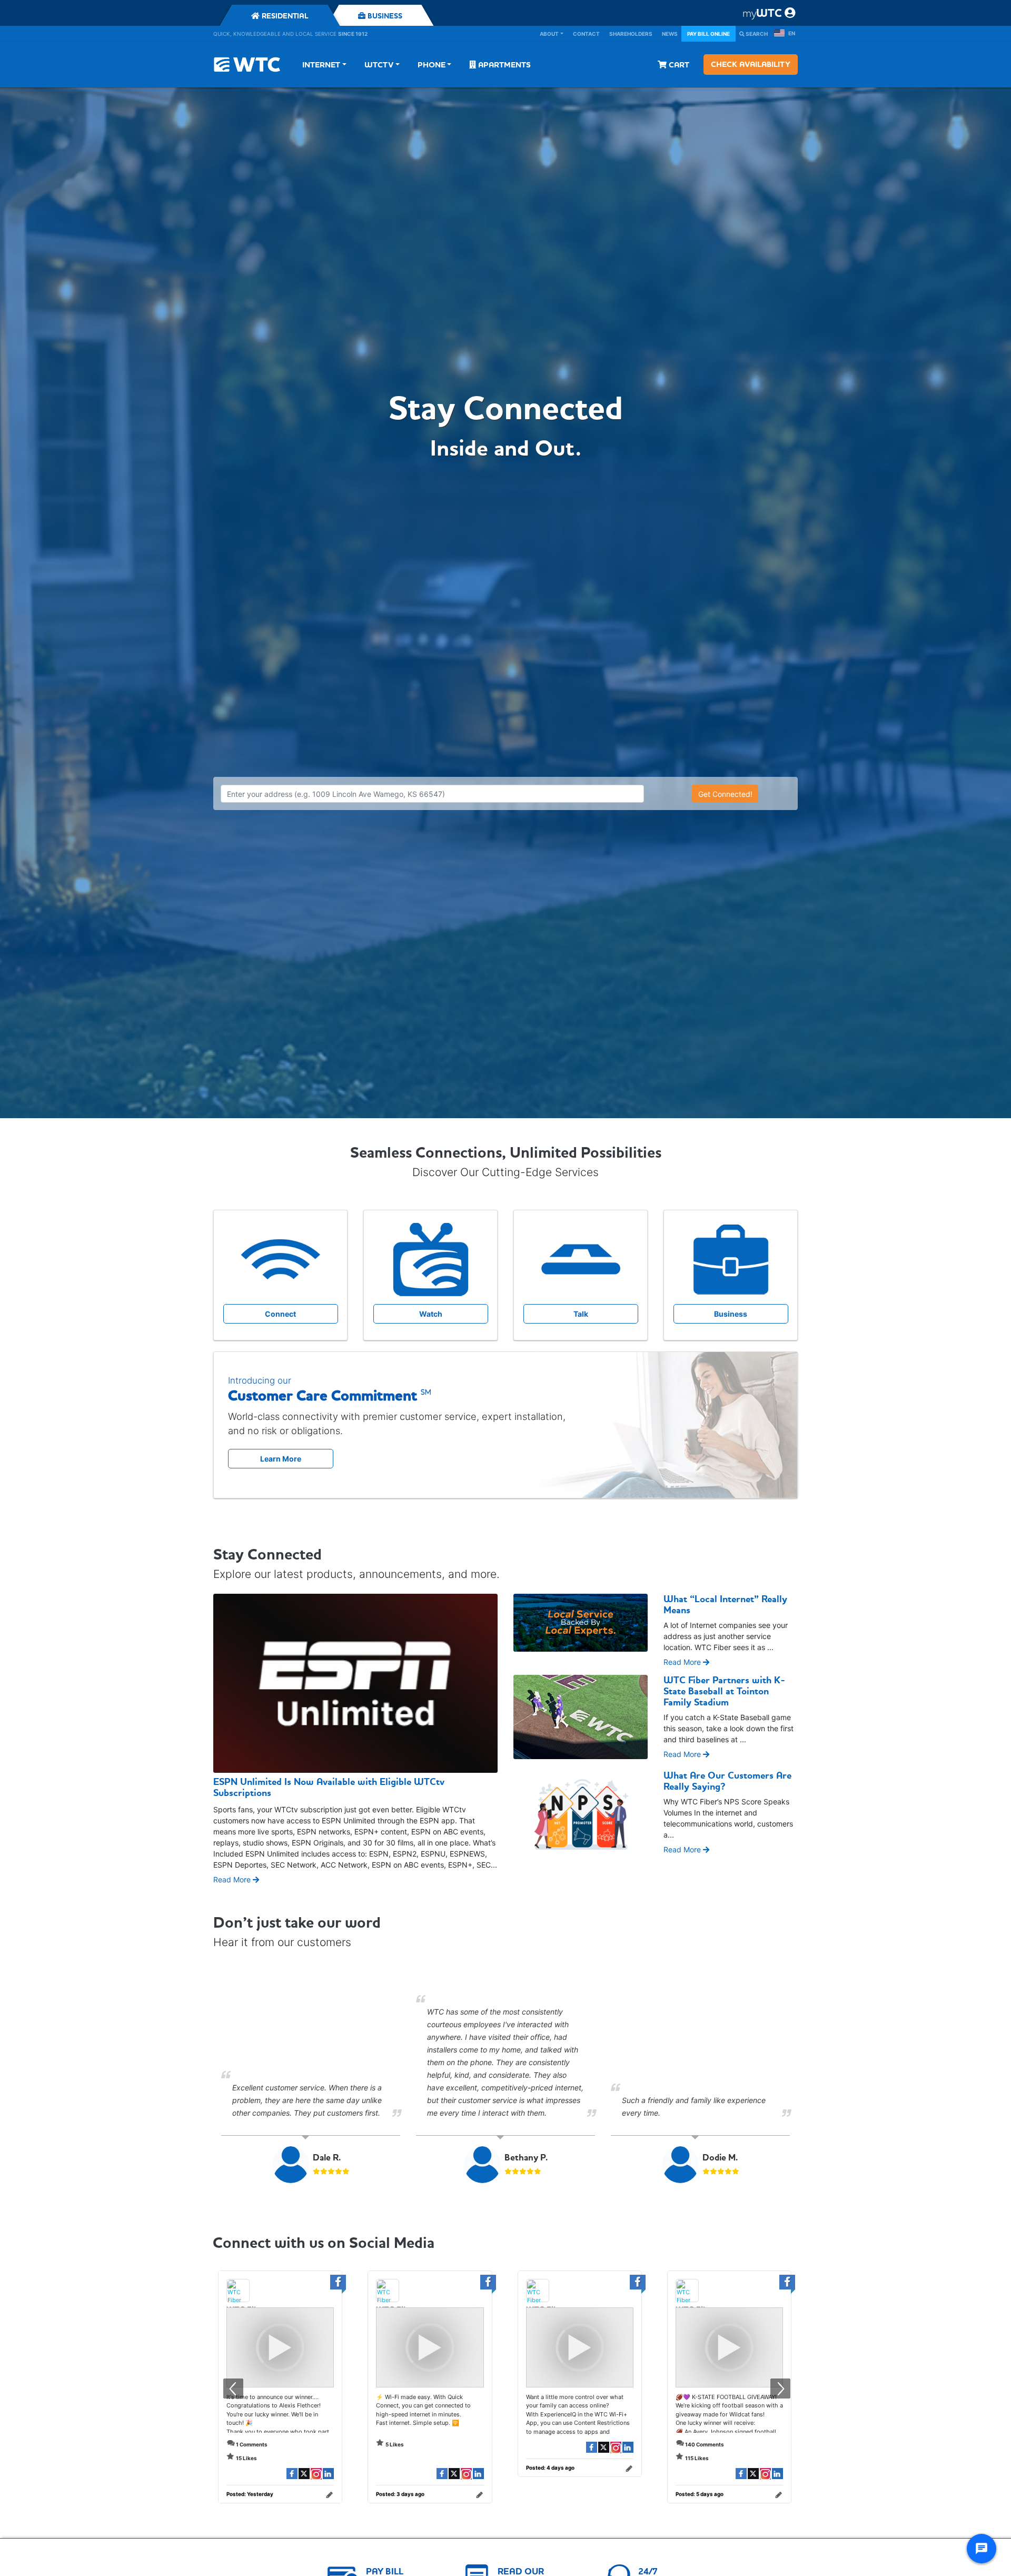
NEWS (670, 34)
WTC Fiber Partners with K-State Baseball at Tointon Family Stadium (724, 1691)
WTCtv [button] (379, 65)
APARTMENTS (503, 65)
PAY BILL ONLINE (708, 34)
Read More (233, 1879)
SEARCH (756, 34)
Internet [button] (321, 65)
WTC (762, 13)
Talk (581, 1314)
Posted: (250, 2494)
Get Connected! (725, 794)
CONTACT (586, 34)
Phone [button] (432, 65)
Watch (431, 1314)
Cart (678, 65)
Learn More (281, 1459)
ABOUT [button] (549, 34)
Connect (280, 1314)
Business (731, 1314)
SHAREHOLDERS (631, 34)
